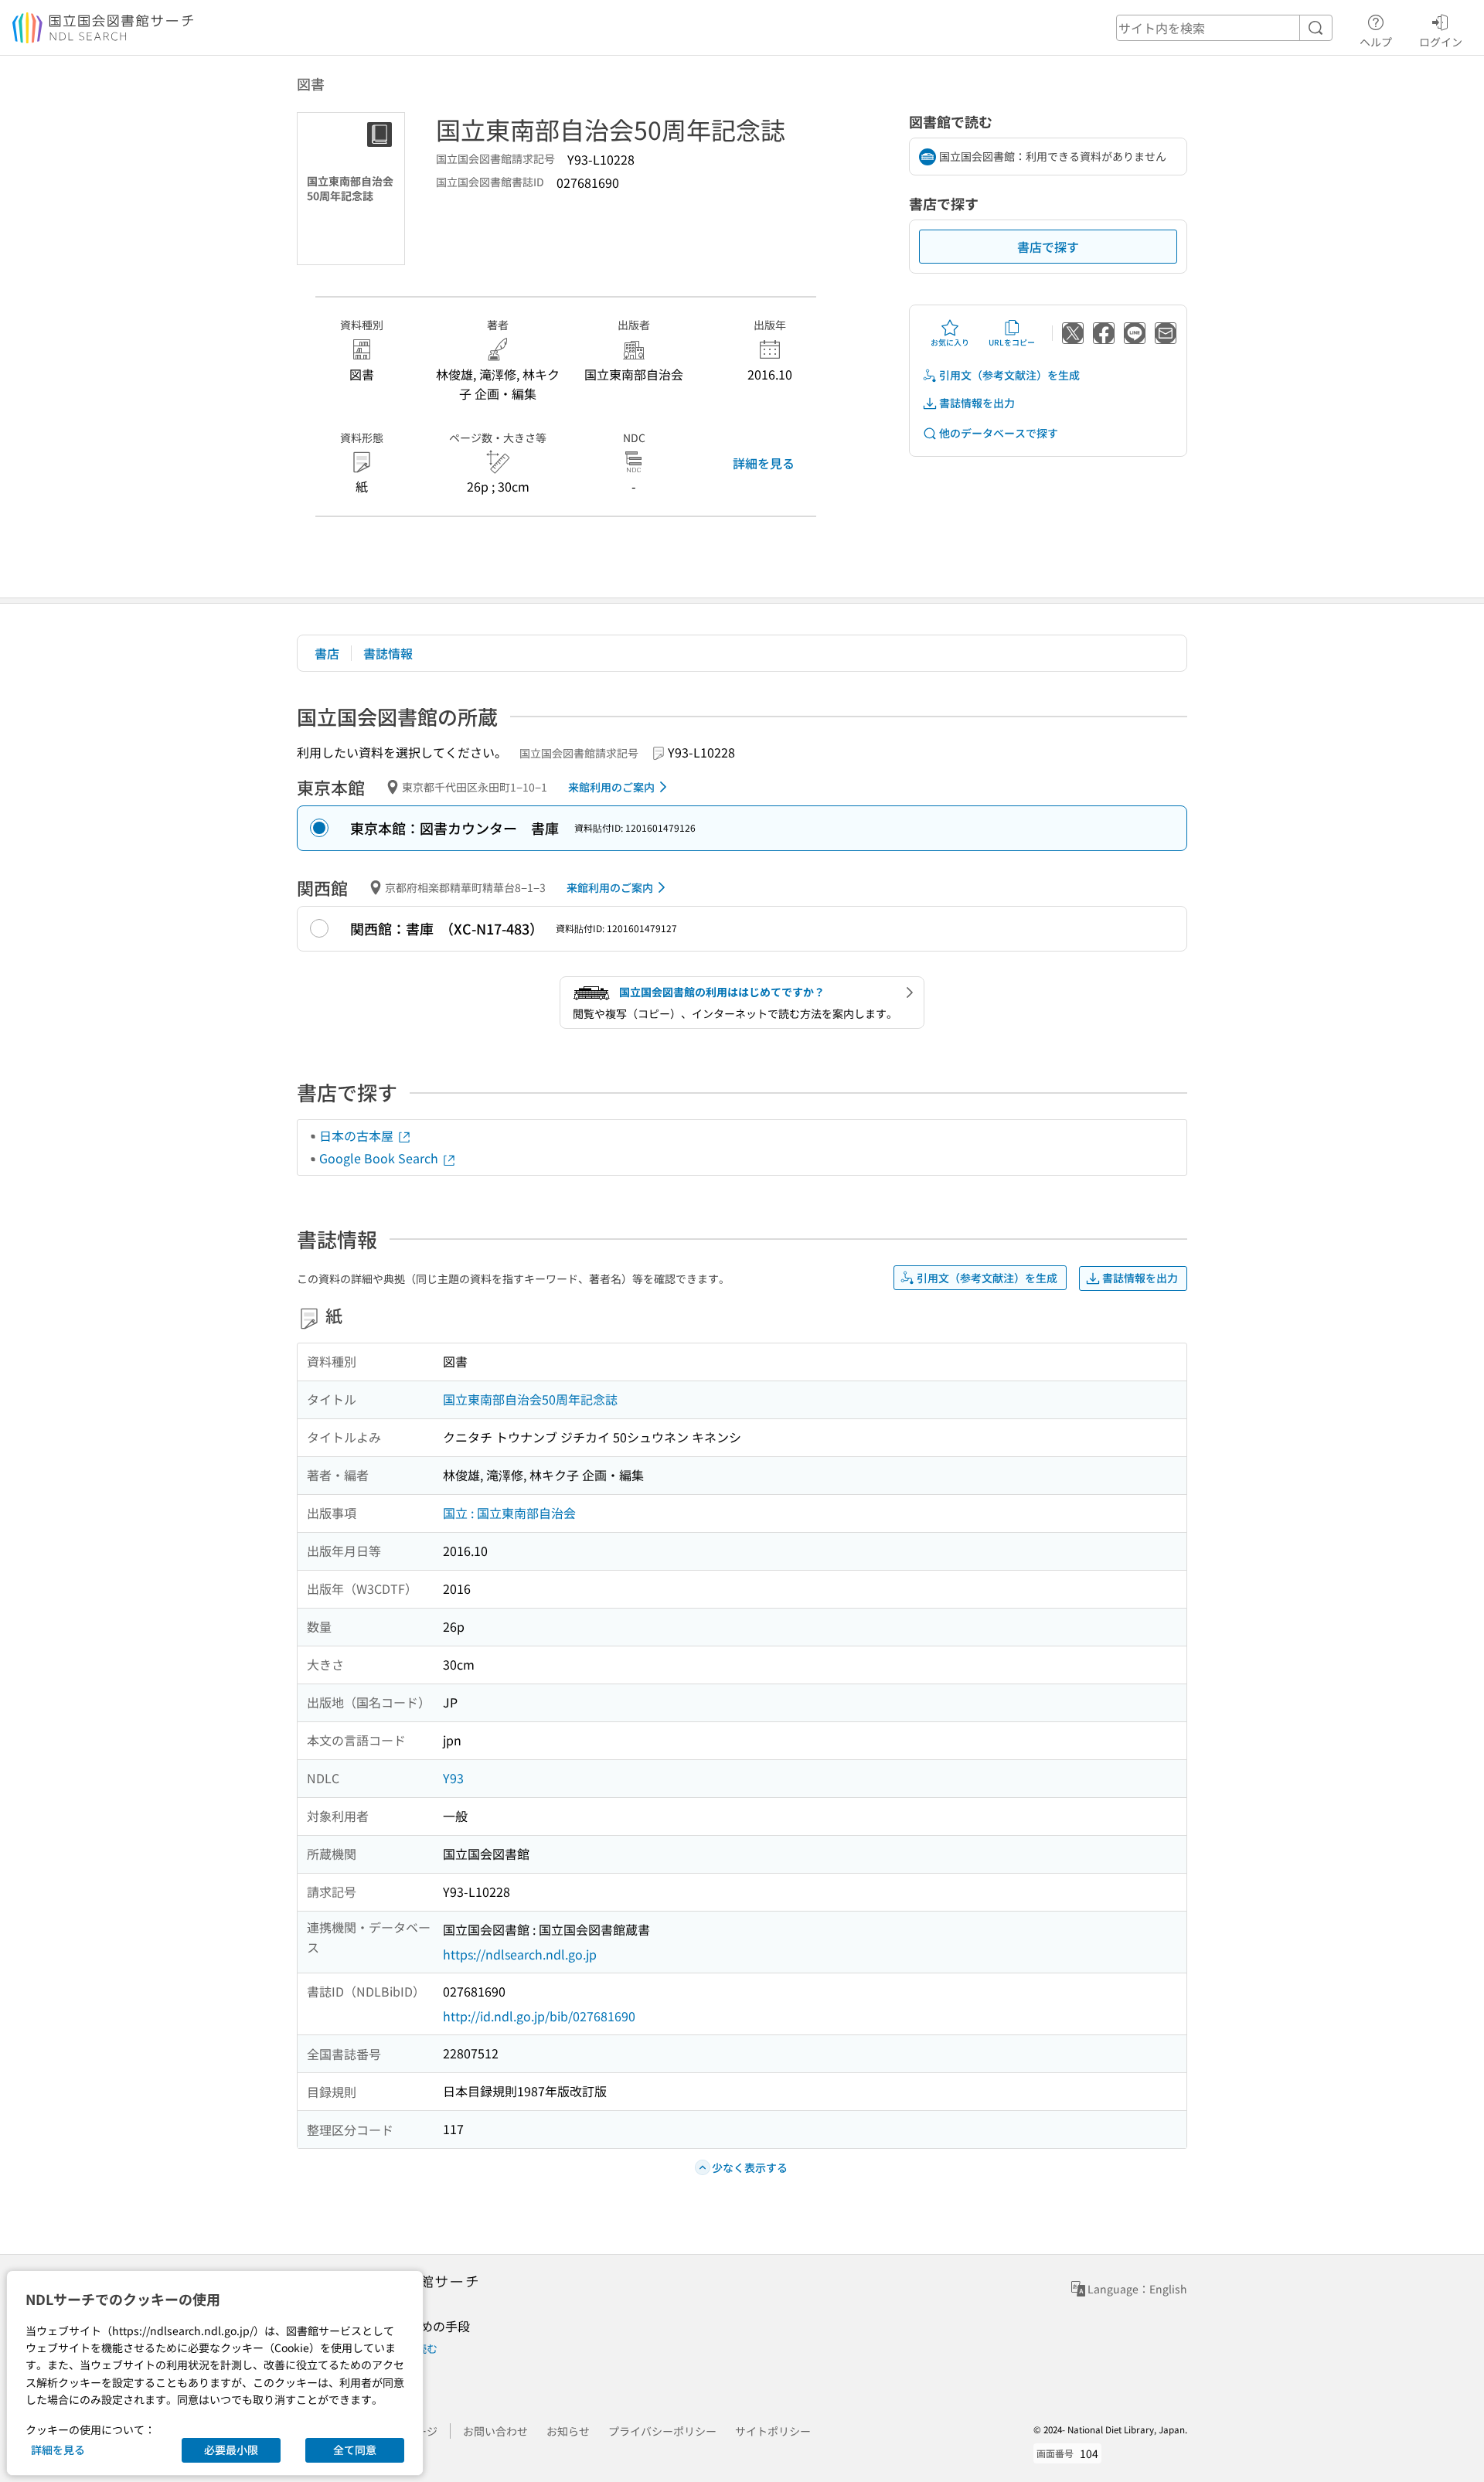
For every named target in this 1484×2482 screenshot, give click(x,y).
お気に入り (950, 342)
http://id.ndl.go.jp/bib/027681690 (539, 2016)
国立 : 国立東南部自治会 (509, 1513)
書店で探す (1048, 247)
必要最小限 (231, 2450)
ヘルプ (1376, 41)
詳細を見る (764, 463)
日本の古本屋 (358, 1135)
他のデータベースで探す (999, 433)
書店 (327, 653)
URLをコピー (1012, 342)
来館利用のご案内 (611, 787)
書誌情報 (388, 653)
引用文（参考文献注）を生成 (1009, 375)
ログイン (1441, 41)
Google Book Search (380, 1158)
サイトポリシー (773, 2431)
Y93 (453, 1778)
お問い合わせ (495, 2431)
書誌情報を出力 (977, 403)
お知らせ (568, 2431)
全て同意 (355, 2450)
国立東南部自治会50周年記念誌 (530, 1399)
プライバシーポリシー (662, 2431)
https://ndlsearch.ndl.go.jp (520, 1954)
